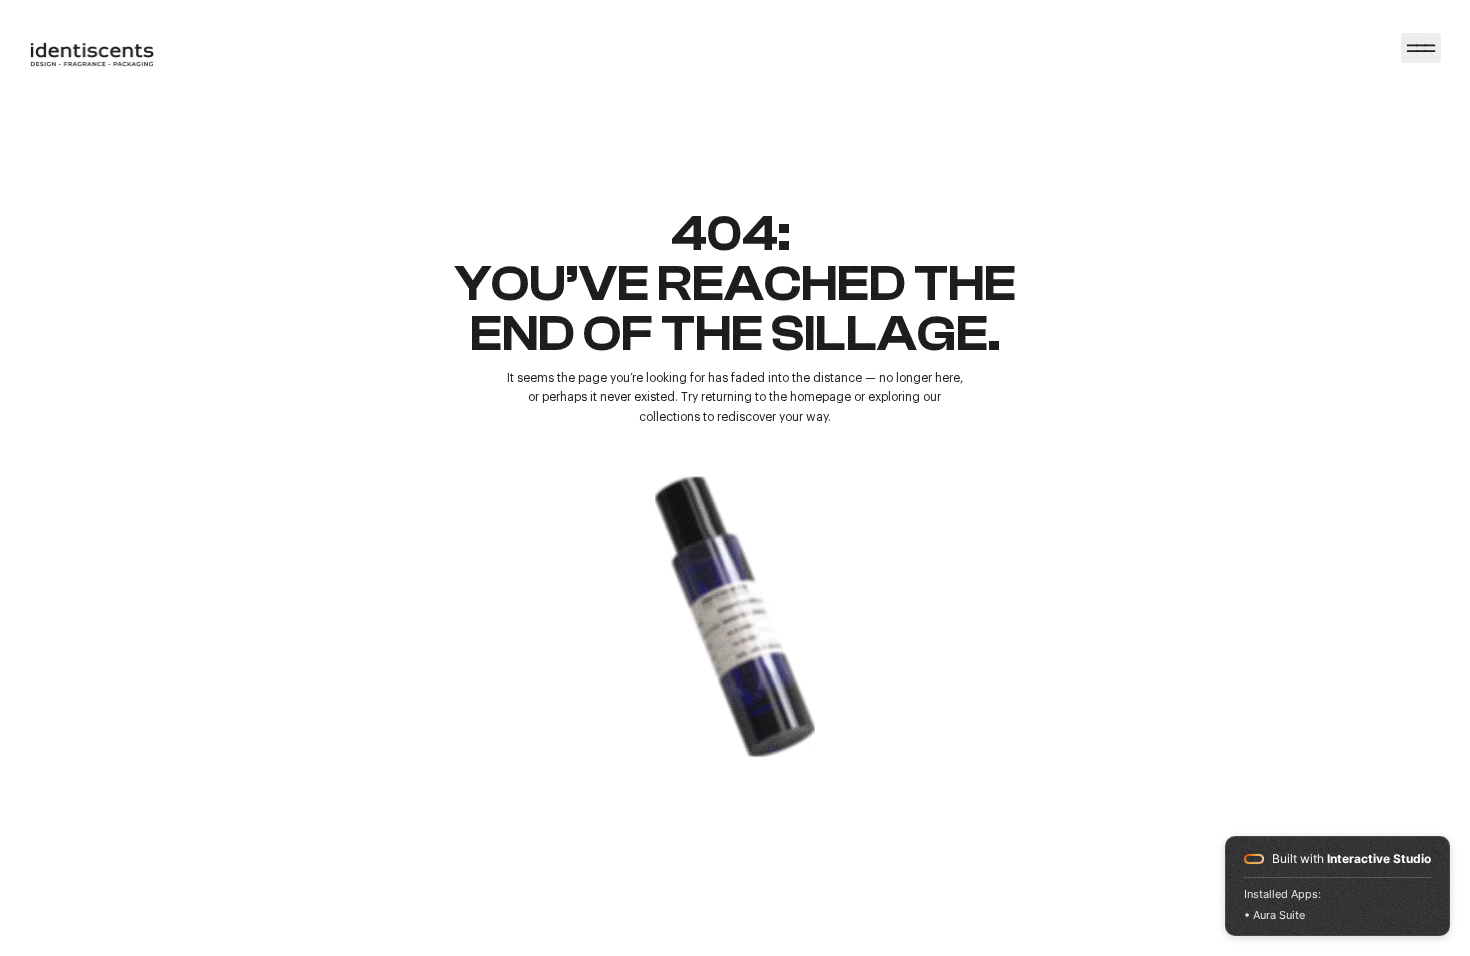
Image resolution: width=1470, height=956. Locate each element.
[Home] (1421, 48)
